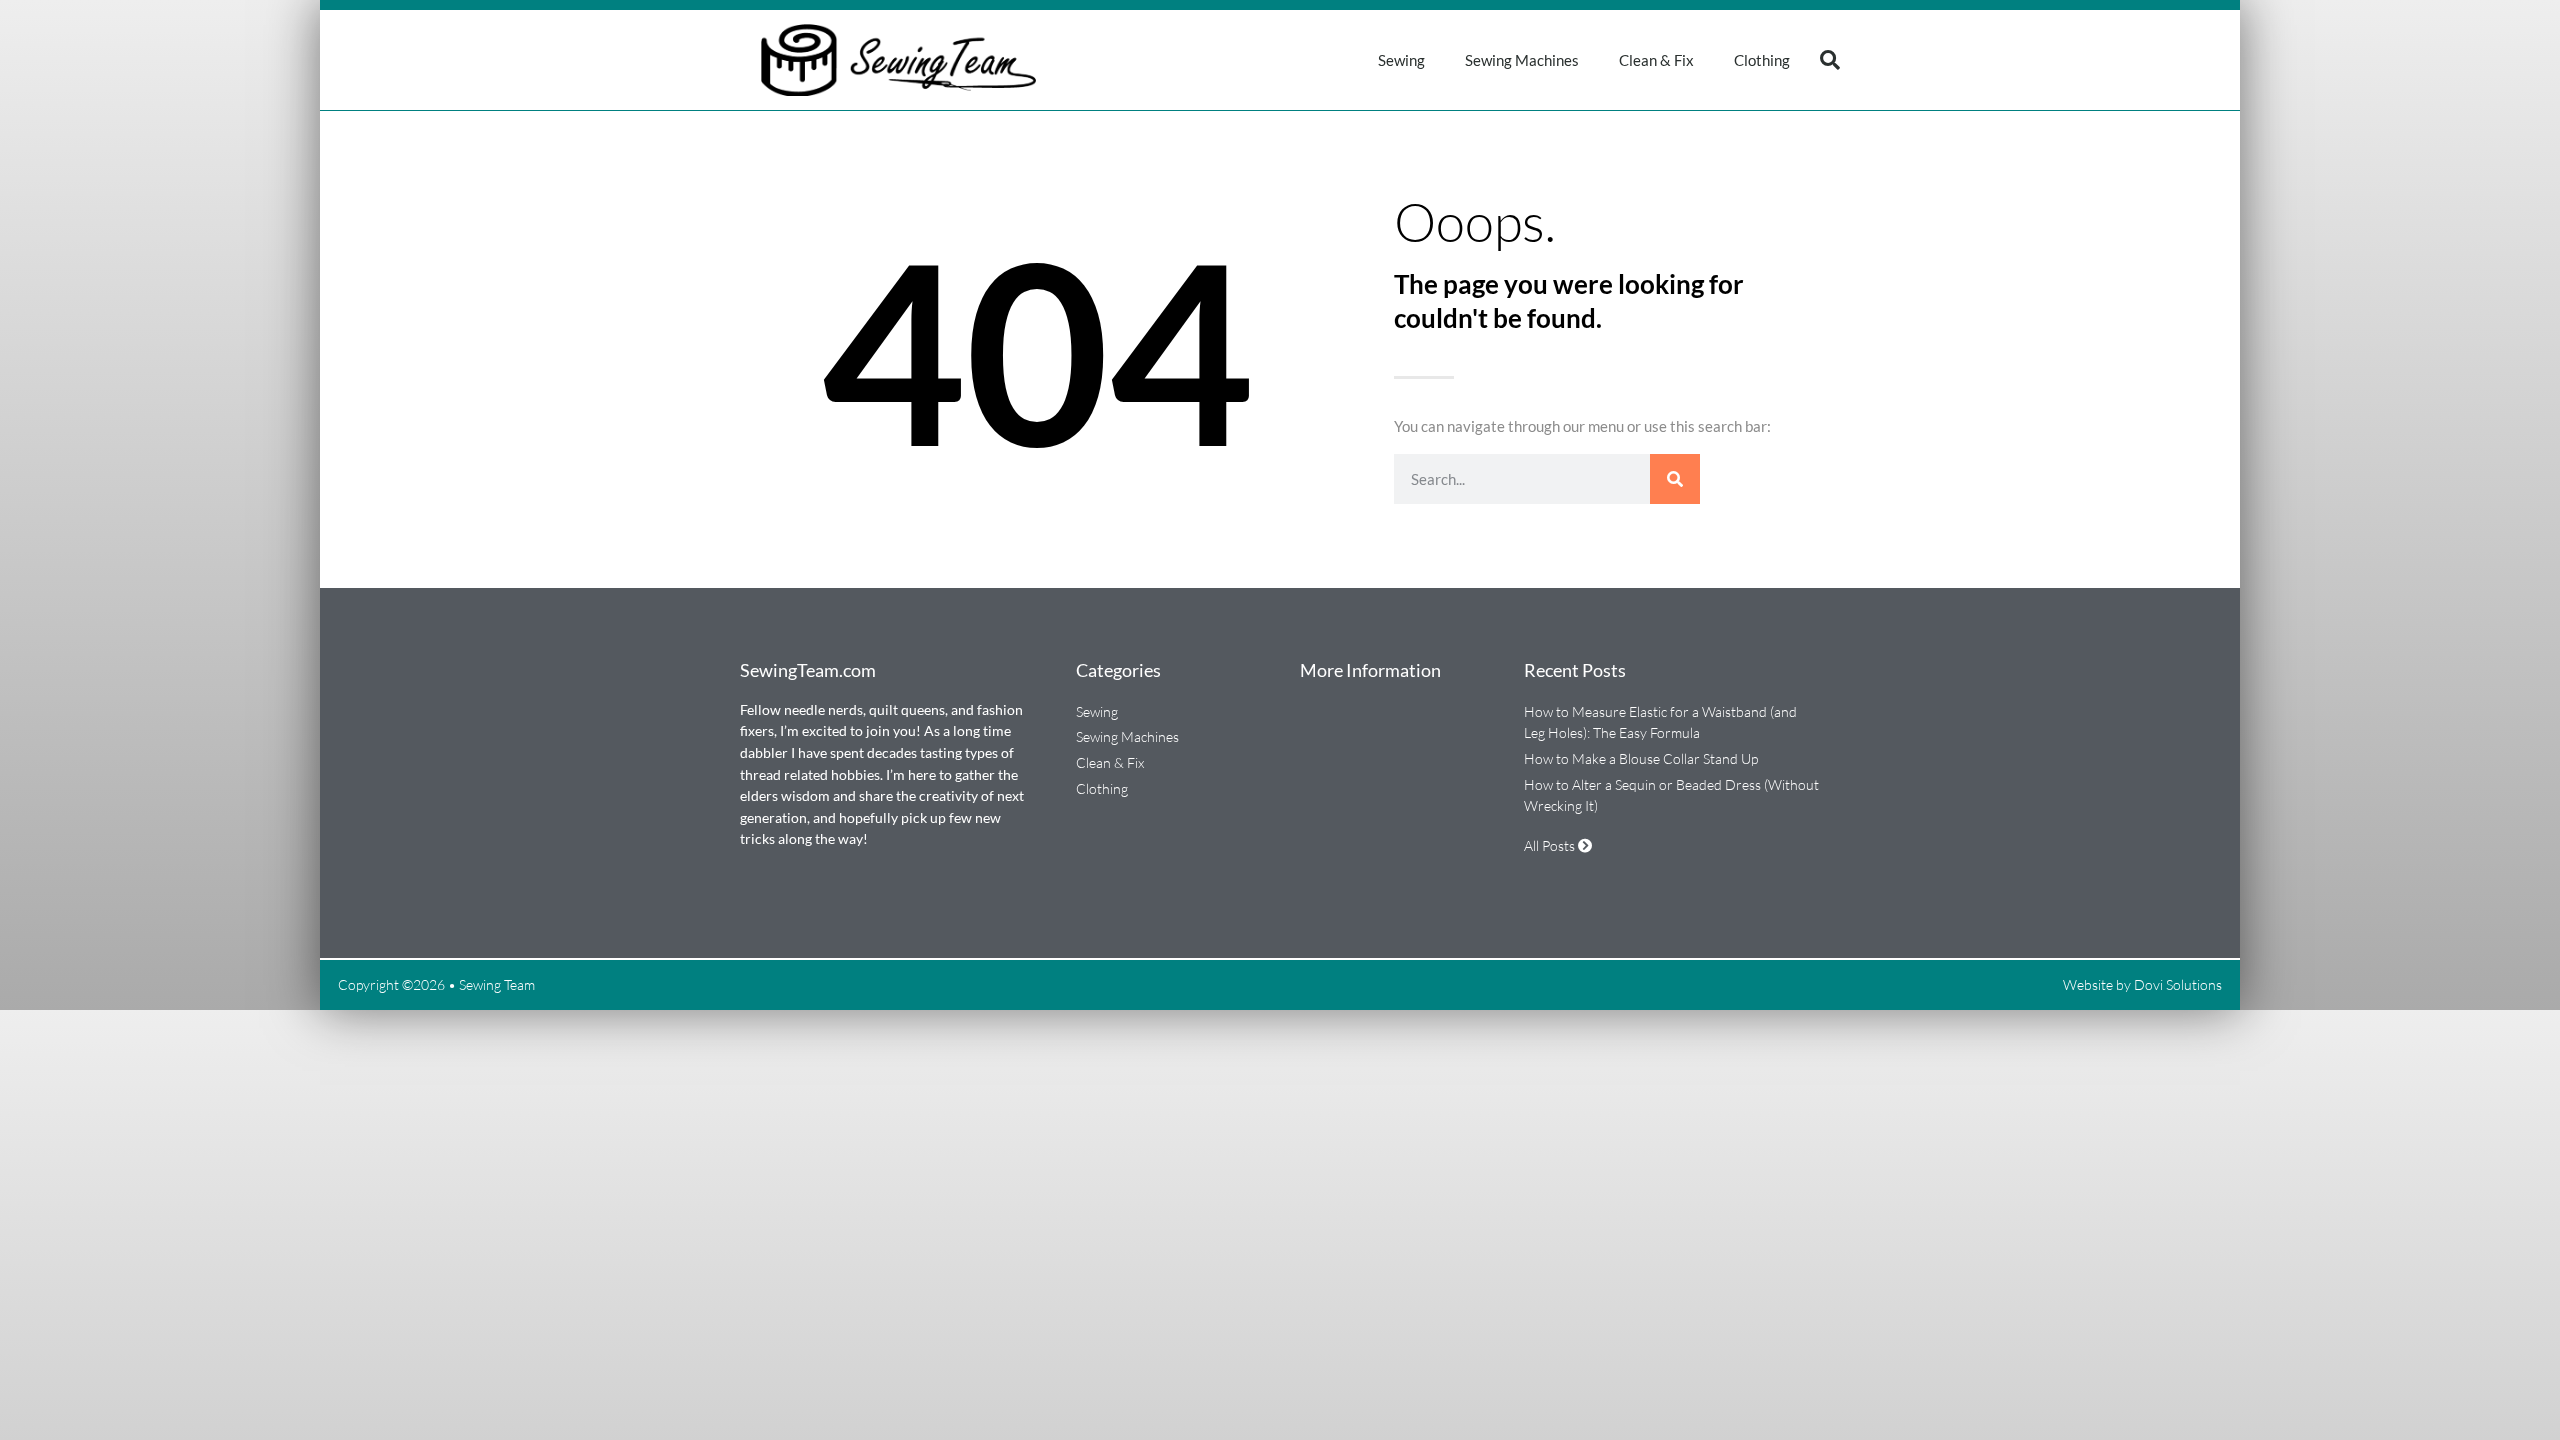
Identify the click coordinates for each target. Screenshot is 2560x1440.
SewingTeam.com (808, 670)
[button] (1830, 60)
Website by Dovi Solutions (2142, 984)
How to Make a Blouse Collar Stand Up (1641, 758)
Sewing (1401, 60)
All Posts (1551, 845)
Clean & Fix (1656, 60)
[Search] (1675, 479)
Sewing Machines (1522, 60)
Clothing (1762, 60)
